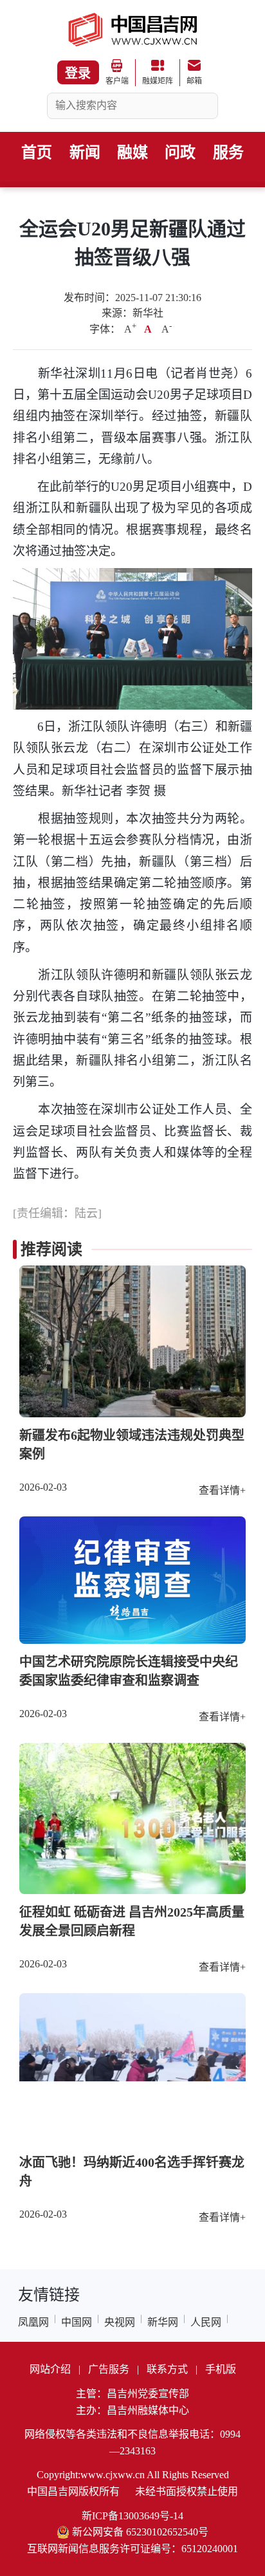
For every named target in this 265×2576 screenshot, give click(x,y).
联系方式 (167, 2369)
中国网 (77, 2322)
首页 (37, 152)
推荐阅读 (51, 1249)
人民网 (206, 2322)
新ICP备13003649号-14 (132, 2516)
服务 (228, 152)
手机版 (221, 2369)
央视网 (120, 2322)
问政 (180, 152)
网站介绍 (50, 2369)
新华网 (163, 2322)
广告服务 (109, 2369)
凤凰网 (33, 2322)
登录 (78, 73)
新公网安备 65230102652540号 (140, 2532)
